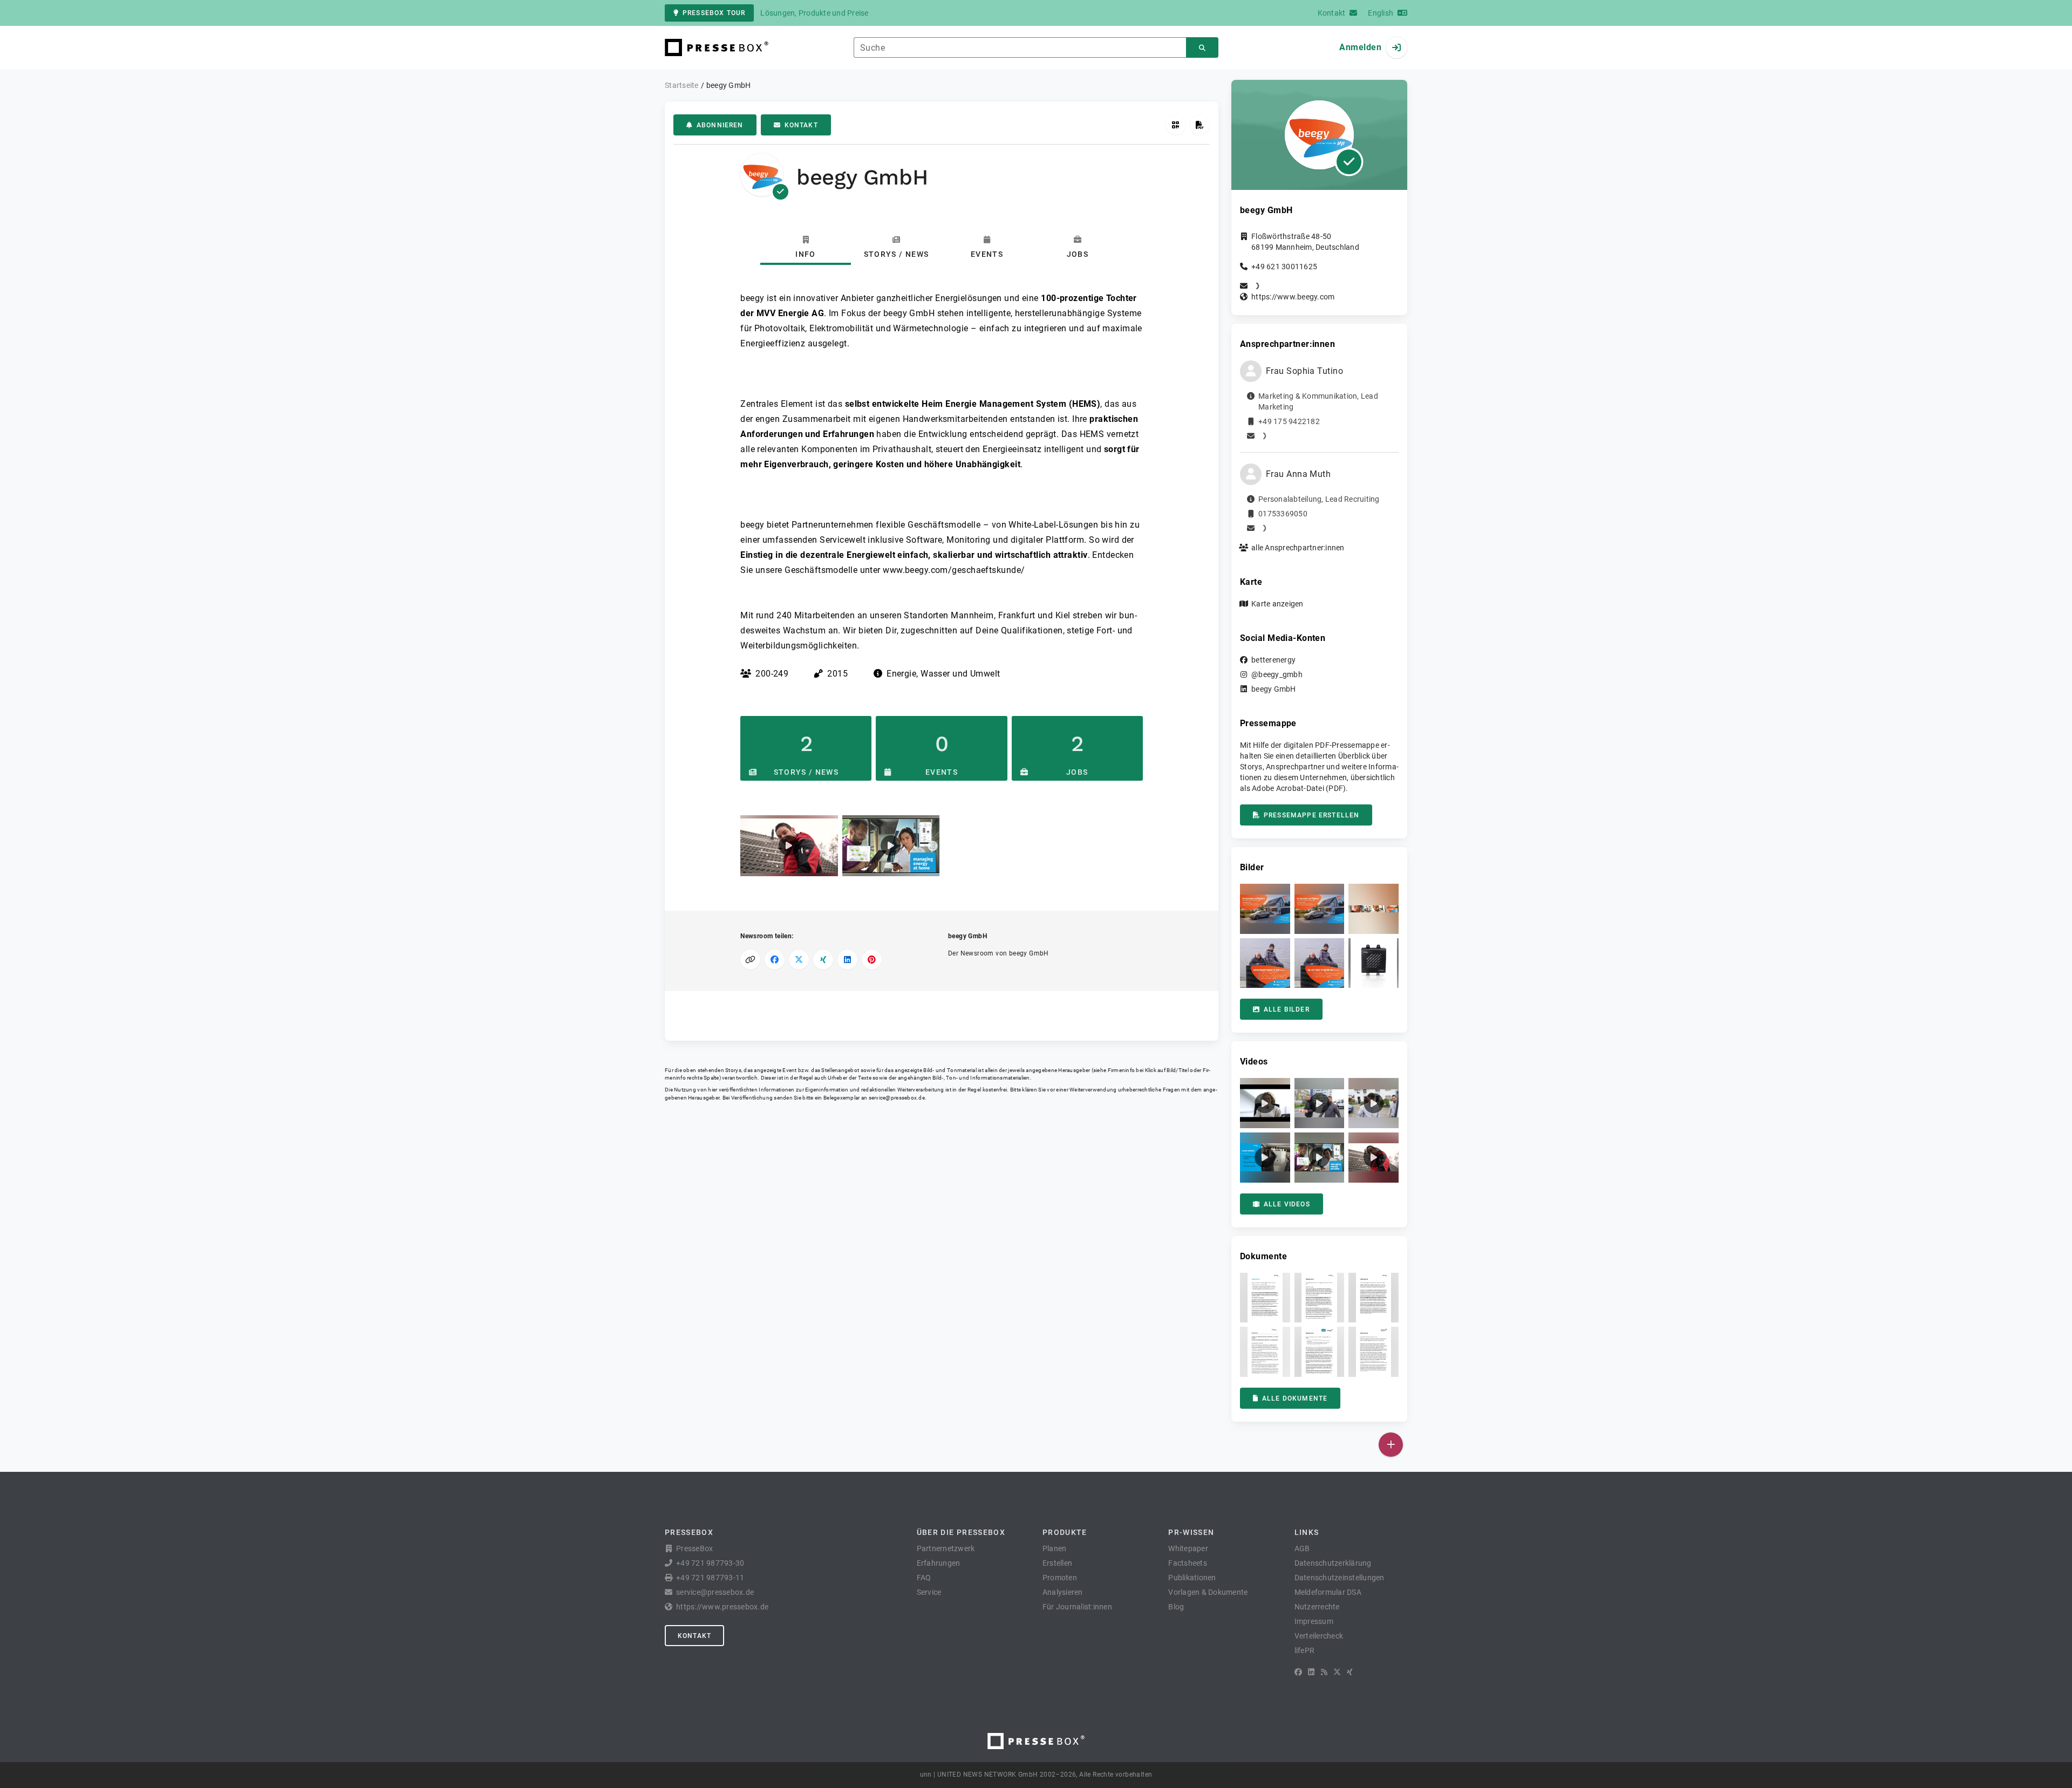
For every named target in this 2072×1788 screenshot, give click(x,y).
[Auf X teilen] (799, 960)
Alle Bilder (1287, 1009)
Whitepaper (1188, 1548)
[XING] (1350, 1672)
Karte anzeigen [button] (1277, 604)
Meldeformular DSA (1328, 1592)
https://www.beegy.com (1293, 297)
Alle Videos (1287, 1204)
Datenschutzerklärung (1333, 1563)
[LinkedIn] (1311, 1672)
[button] (789, 846)
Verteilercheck (1319, 1636)
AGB (1302, 1548)
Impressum (1314, 1621)
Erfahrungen (939, 1563)
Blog (1176, 1607)
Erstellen (1057, 1563)
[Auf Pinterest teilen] (872, 960)
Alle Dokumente (1295, 1398)
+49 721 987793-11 (710, 1578)
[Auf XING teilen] (823, 960)
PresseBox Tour (714, 13)
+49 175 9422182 (1289, 421)
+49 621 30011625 (1284, 267)
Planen (1055, 1548)
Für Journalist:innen (1077, 1607)
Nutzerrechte (1317, 1607)
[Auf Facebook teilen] (775, 960)
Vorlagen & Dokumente (1208, 1592)
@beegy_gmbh (1277, 674)
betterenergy (1273, 660)
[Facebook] (1298, 1672)
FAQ (924, 1578)
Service (929, 1592)
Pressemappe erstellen (1311, 815)
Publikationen (1192, 1578)
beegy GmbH (1274, 689)
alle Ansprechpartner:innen (1298, 548)
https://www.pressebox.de (722, 1607)
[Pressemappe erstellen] (1200, 125)
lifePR (1305, 1650)
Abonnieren (720, 125)
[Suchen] (1202, 48)
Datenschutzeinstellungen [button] (1340, 1578)
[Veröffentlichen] (1391, 1445)
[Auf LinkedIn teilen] (847, 960)
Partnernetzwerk (946, 1548)
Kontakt (801, 125)
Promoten (1060, 1578)
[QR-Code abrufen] (1175, 125)
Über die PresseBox (961, 1532)
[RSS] (1324, 1672)
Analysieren (1063, 1592)
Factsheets (1188, 1563)
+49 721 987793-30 (710, 1563)
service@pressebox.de (897, 1098)
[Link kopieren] (750, 960)
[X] (1337, 1672)
